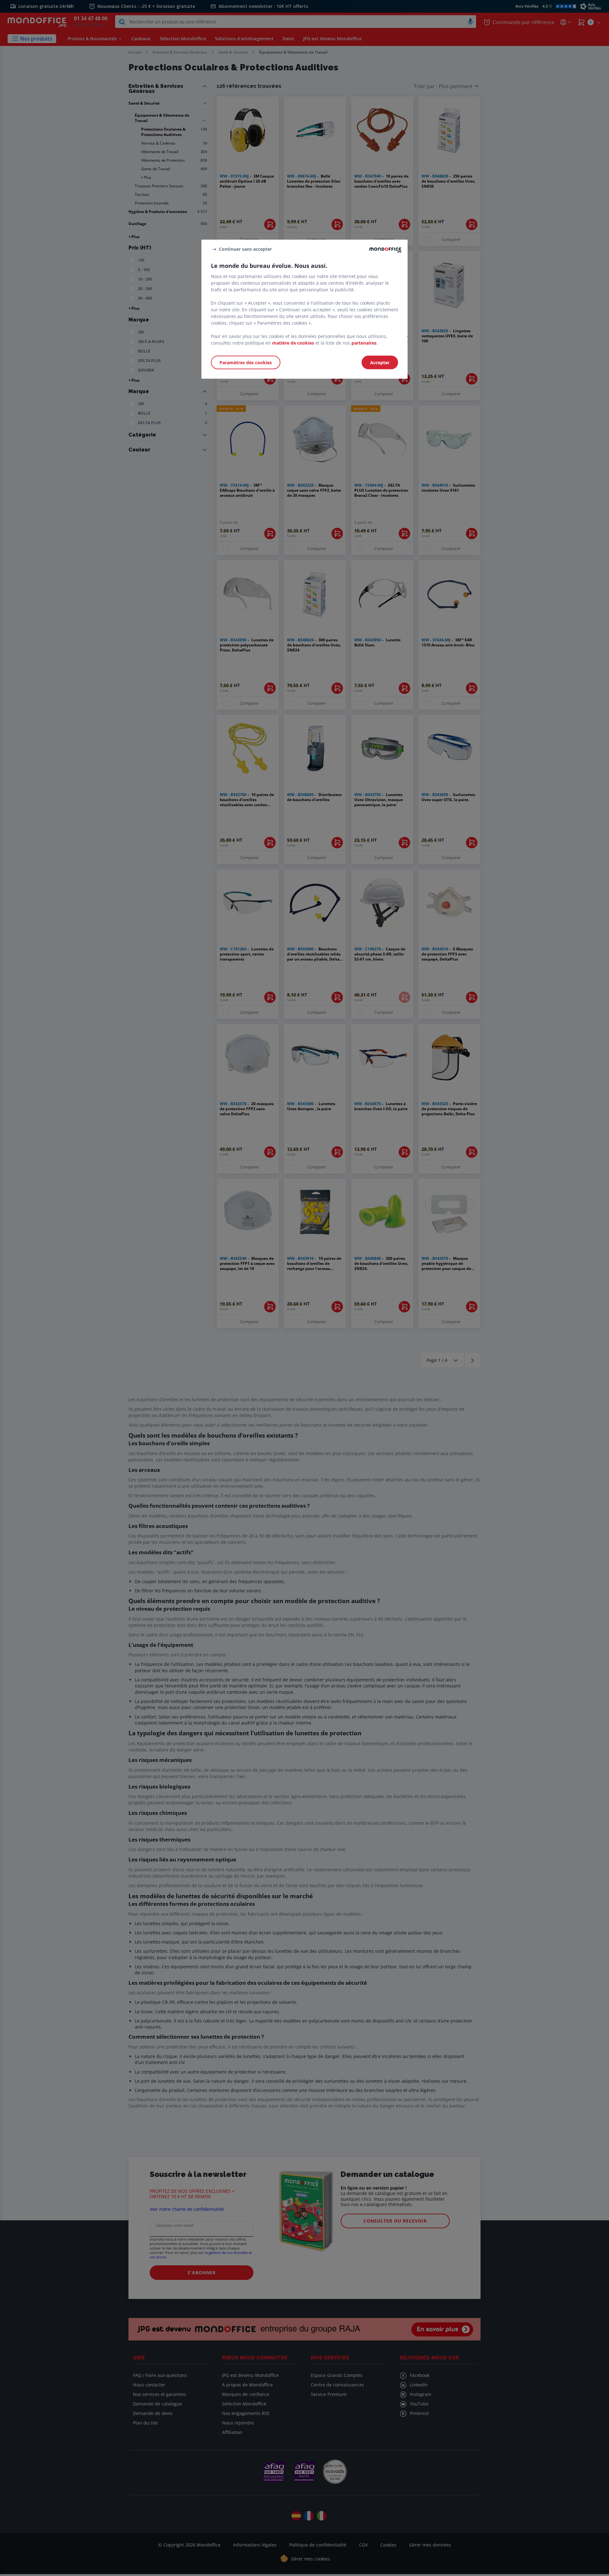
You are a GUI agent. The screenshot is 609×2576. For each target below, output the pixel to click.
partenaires (364, 343)
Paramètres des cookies (246, 362)
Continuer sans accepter (245, 249)
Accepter (380, 362)
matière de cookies (293, 343)
